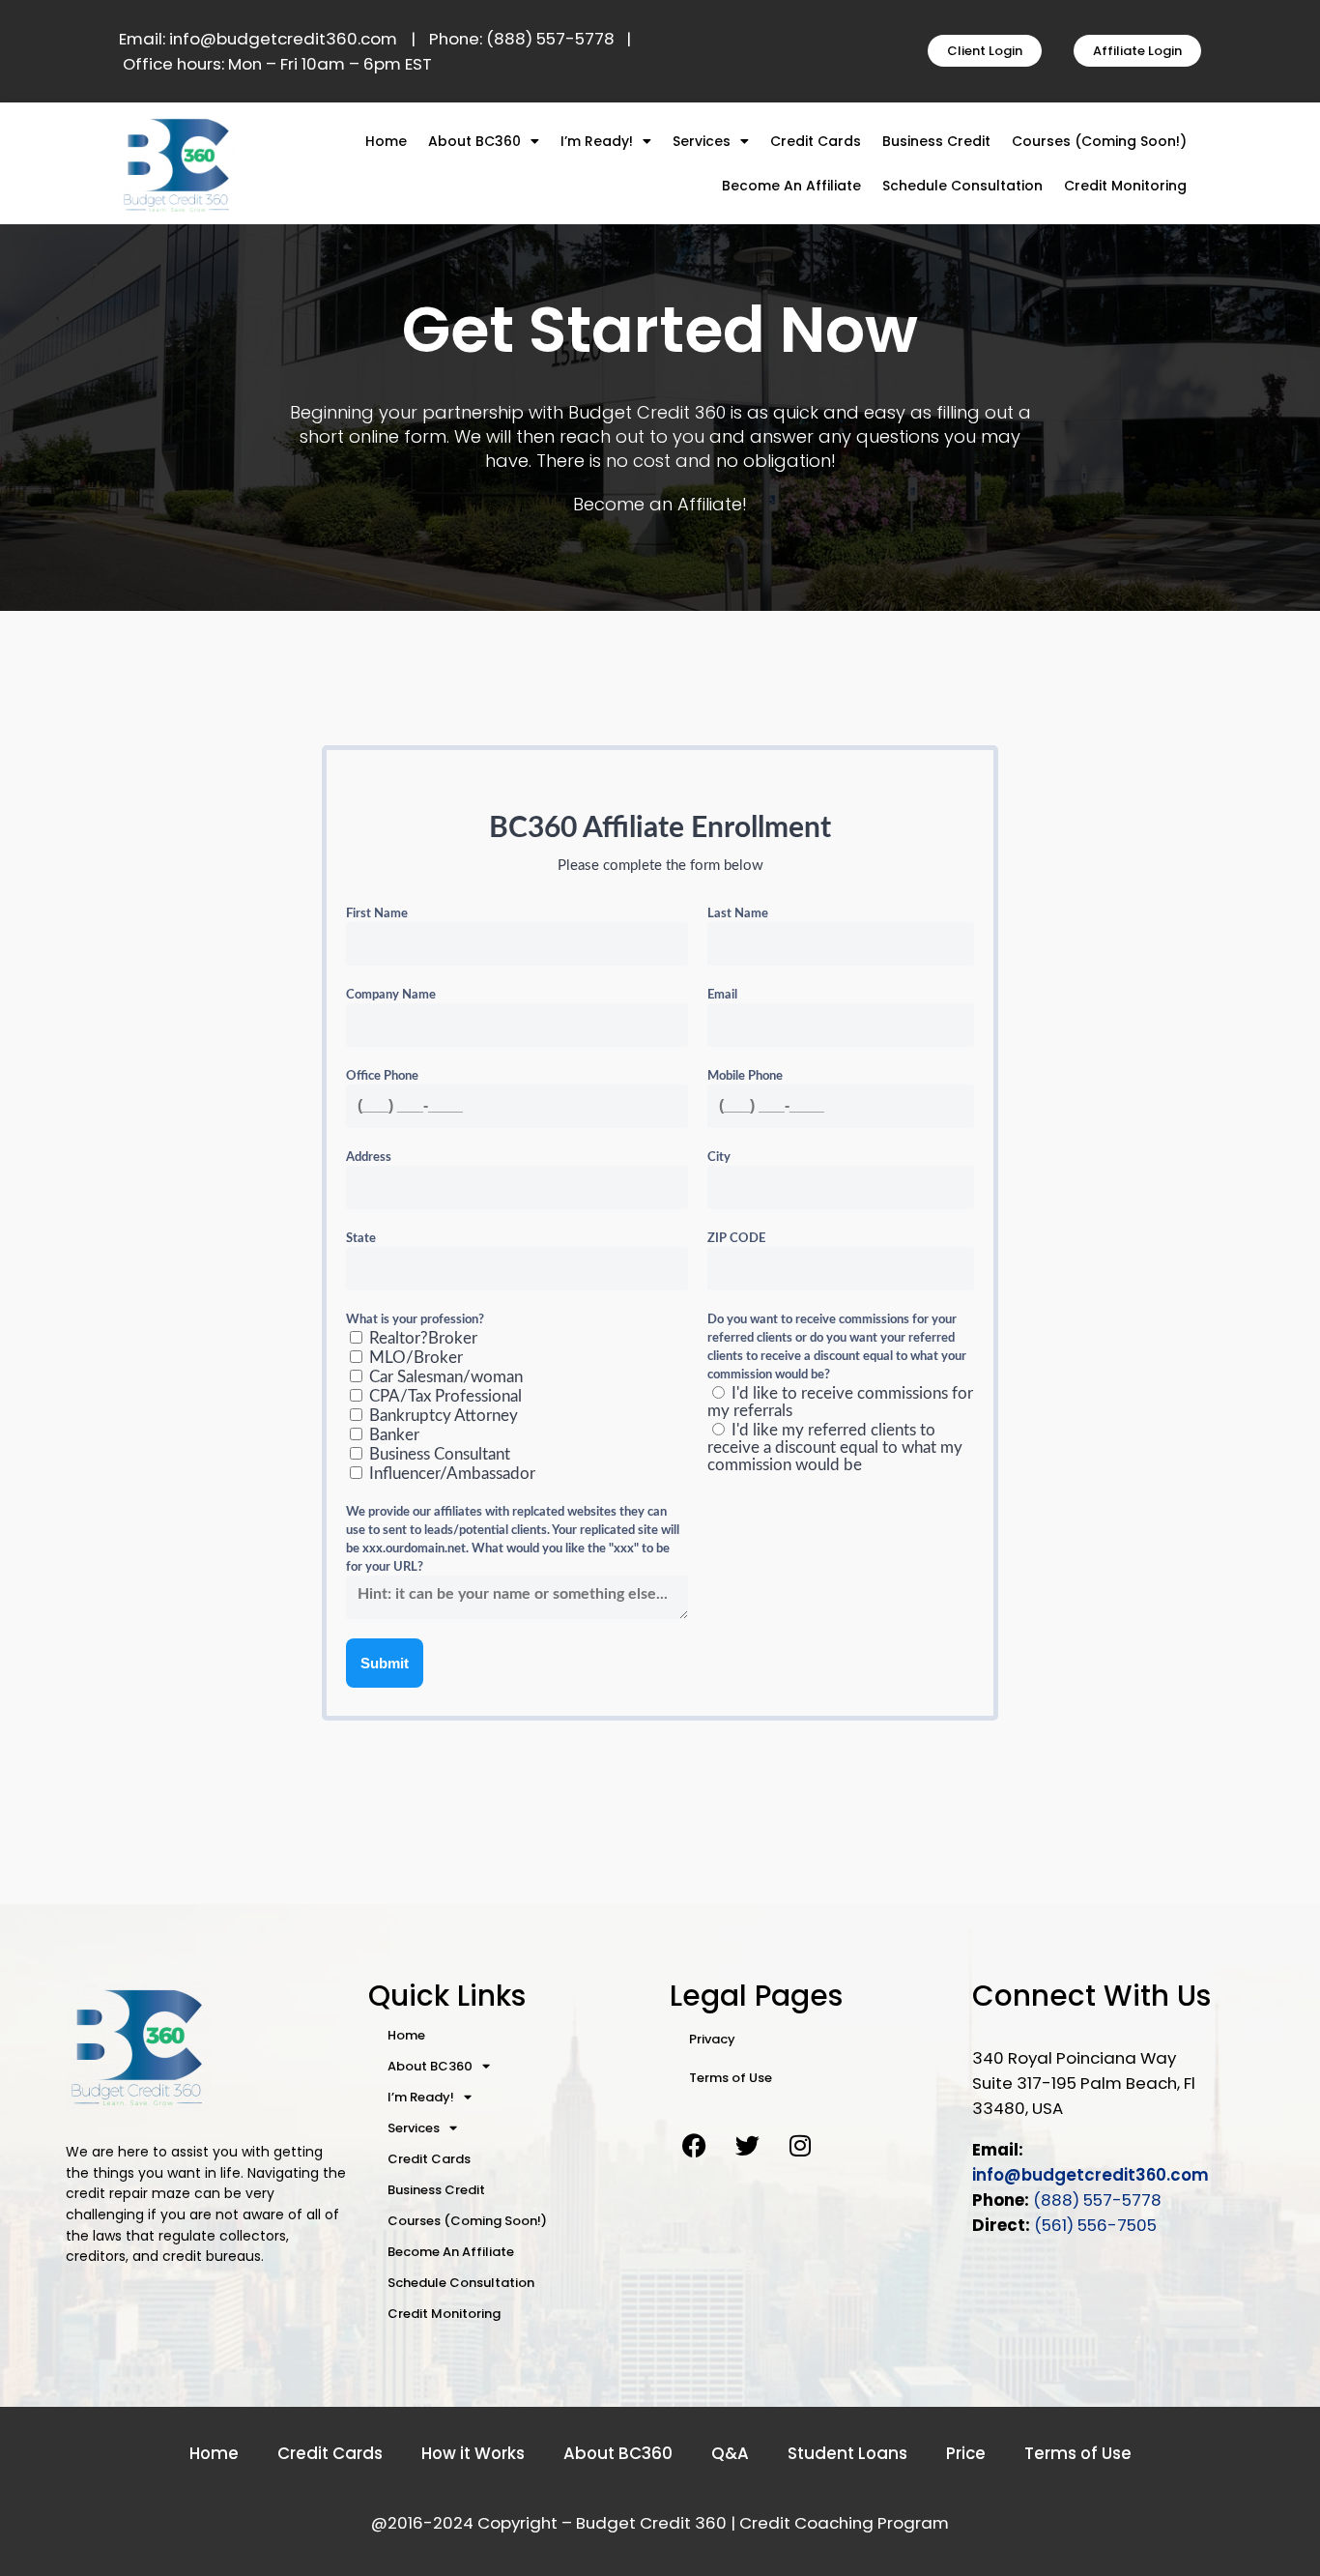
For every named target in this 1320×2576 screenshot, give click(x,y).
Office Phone (382, 1076)
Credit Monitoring (1125, 186)
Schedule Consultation (962, 186)
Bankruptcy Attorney (442, 1416)
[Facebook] (694, 2146)
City (719, 1158)
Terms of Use (731, 2078)
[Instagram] (800, 2146)
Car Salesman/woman (444, 1377)
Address (369, 1158)
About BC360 (474, 141)
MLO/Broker (414, 1358)
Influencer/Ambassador (450, 1474)
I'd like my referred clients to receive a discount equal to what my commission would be (835, 1447)
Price (966, 2453)
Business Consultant (438, 1454)
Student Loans (847, 2453)
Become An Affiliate (791, 186)
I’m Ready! (597, 141)
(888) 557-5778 (1097, 2200)
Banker (392, 1435)
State (361, 1239)
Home (386, 141)
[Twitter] (747, 2146)
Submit (385, 1663)
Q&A (730, 2453)
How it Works (473, 2453)
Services (702, 141)
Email (722, 995)
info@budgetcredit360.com (1090, 2175)
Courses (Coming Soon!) (1099, 141)
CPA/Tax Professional (444, 1396)
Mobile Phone (745, 1076)
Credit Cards (816, 141)
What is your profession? (415, 1320)
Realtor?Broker (421, 1338)
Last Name (738, 914)
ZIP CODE (736, 1239)
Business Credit (936, 141)
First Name (377, 914)
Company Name (391, 995)
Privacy (712, 2039)
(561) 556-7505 (1095, 2225)
